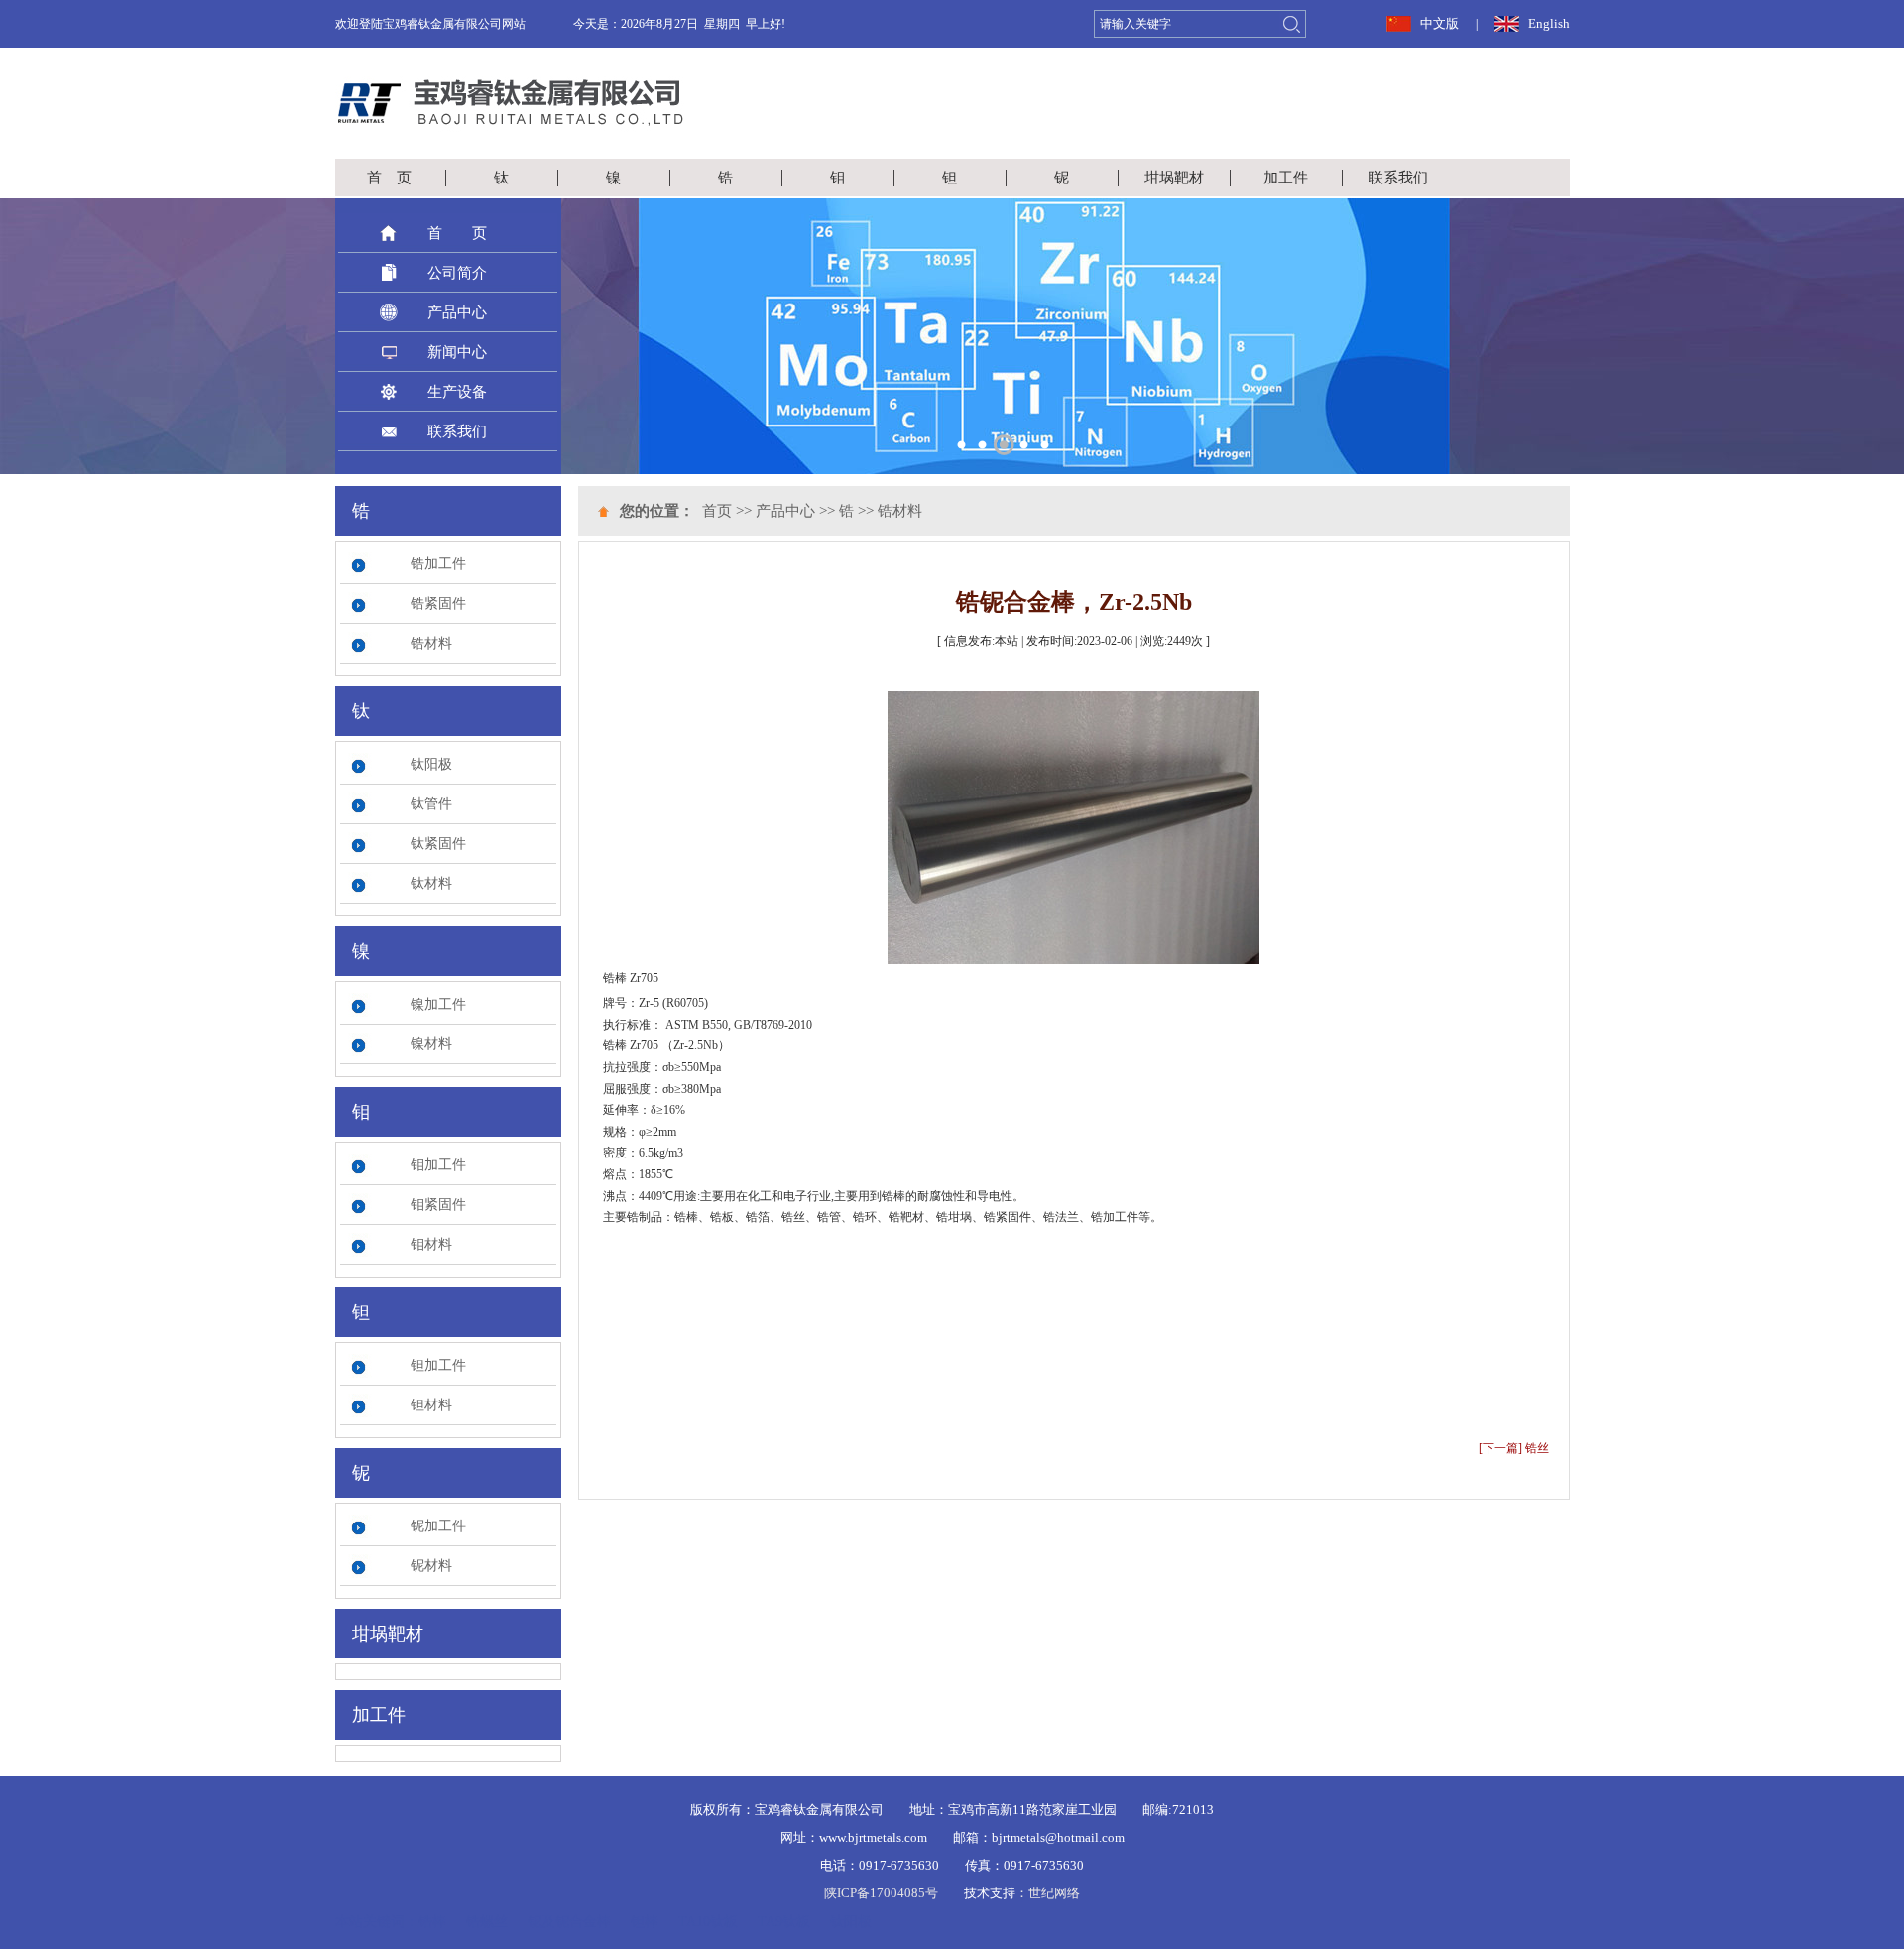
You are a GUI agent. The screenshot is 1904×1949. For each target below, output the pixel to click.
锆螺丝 (487, 1922)
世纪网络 (1054, 1893)
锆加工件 (438, 564)
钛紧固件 (438, 844)
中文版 (1439, 23)
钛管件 (431, 804)
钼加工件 (438, 1165)
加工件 (1286, 178)
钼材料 (431, 1244)
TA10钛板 (708, 1922)
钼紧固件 (438, 1205)
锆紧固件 (438, 604)
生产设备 (457, 392)
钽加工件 (438, 1365)
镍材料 (431, 1044)
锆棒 (432, 1922)
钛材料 (431, 883)
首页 (717, 511)
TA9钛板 (784, 1922)
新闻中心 (457, 352)
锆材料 (431, 643)
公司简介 (457, 273)
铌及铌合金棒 (569, 1922)
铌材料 (431, 1566)
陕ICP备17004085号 (881, 1893)
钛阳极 (431, 764)
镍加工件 (438, 1004)
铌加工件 (438, 1526)
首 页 (389, 178)
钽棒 (645, 1922)
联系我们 (1398, 178)
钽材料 (431, 1405)
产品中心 (457, 312)
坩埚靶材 (1174, 178)
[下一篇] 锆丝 (1514, 1448)
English (1549, 23)
